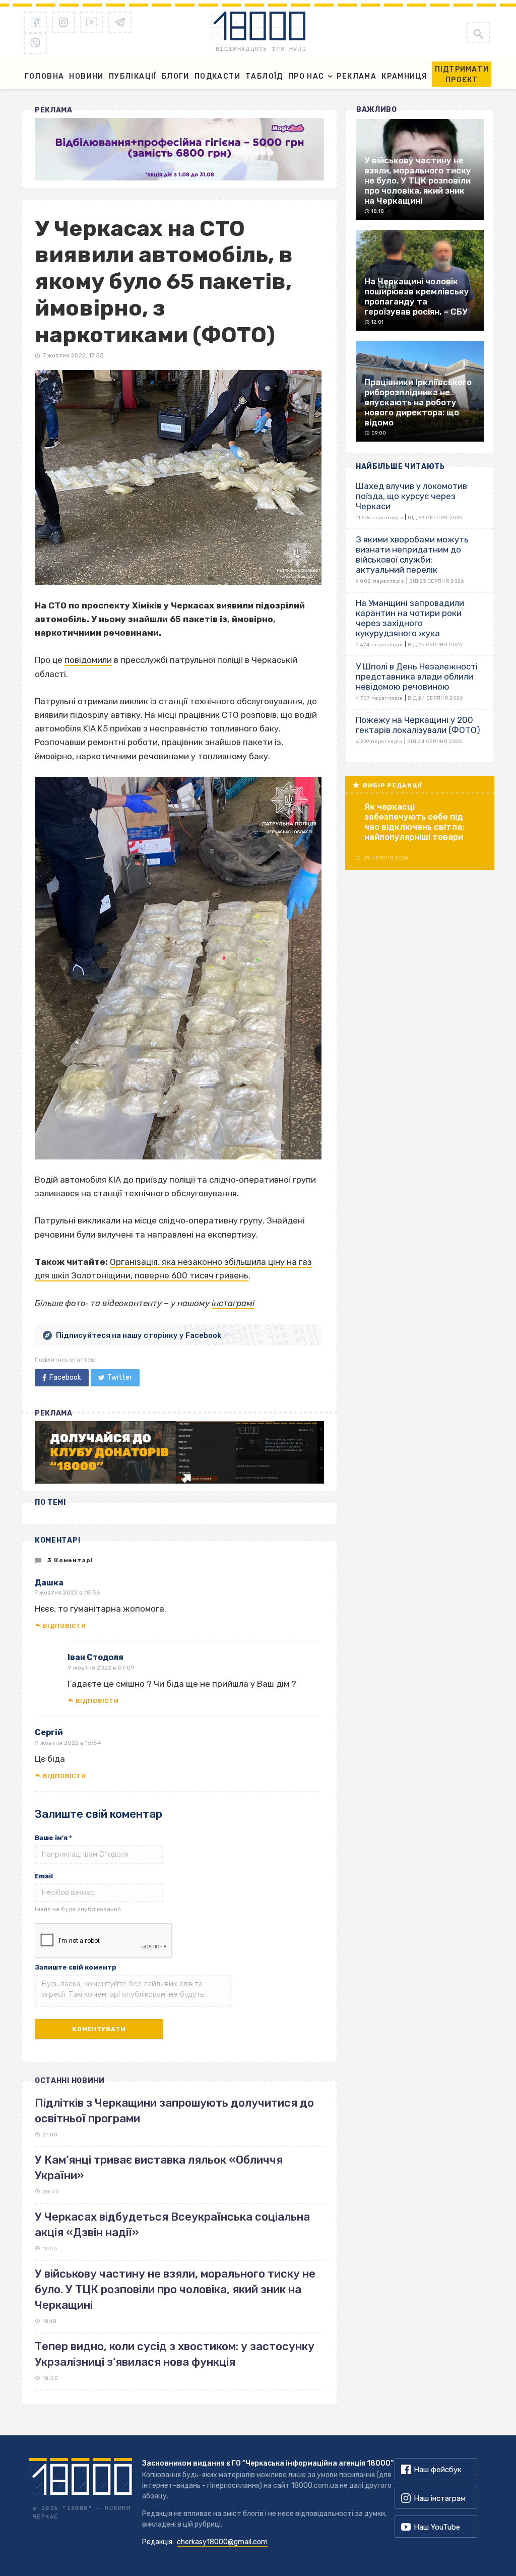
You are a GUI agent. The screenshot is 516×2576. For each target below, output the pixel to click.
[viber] (35, 43)
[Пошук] (478, 33)
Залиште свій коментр (76, 1967)
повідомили (88, 660)
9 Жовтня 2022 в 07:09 (101, 1668)
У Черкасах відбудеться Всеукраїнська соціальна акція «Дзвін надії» (172, 2225)
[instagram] (63, 22)
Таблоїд (264, 76)
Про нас (306, 76)
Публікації (133, 76)
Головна (45, 76)
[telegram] (120, 22)
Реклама (357, 76)
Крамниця (404, 76)
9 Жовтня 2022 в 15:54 (68, 1743)
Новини (86, 76)
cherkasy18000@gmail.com (222, 2542)
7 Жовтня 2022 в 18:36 (67, 1592)
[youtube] (92, 22)
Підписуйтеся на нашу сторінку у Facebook (139, 1335)
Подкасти (217, 76)
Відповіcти (64, 1626)
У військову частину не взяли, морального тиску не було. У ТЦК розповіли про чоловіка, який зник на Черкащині (175, 2290)
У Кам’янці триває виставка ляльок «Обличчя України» (159, 2168)
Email (44, 1876)
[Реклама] (179, 149)
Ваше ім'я (53, 1838)
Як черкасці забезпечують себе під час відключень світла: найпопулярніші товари (414, 822)
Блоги (176, 76)
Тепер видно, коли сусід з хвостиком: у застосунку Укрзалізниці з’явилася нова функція (175, 2354)
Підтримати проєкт (462, 75)
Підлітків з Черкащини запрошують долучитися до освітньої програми (174, 2111)
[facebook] (35, 22)
